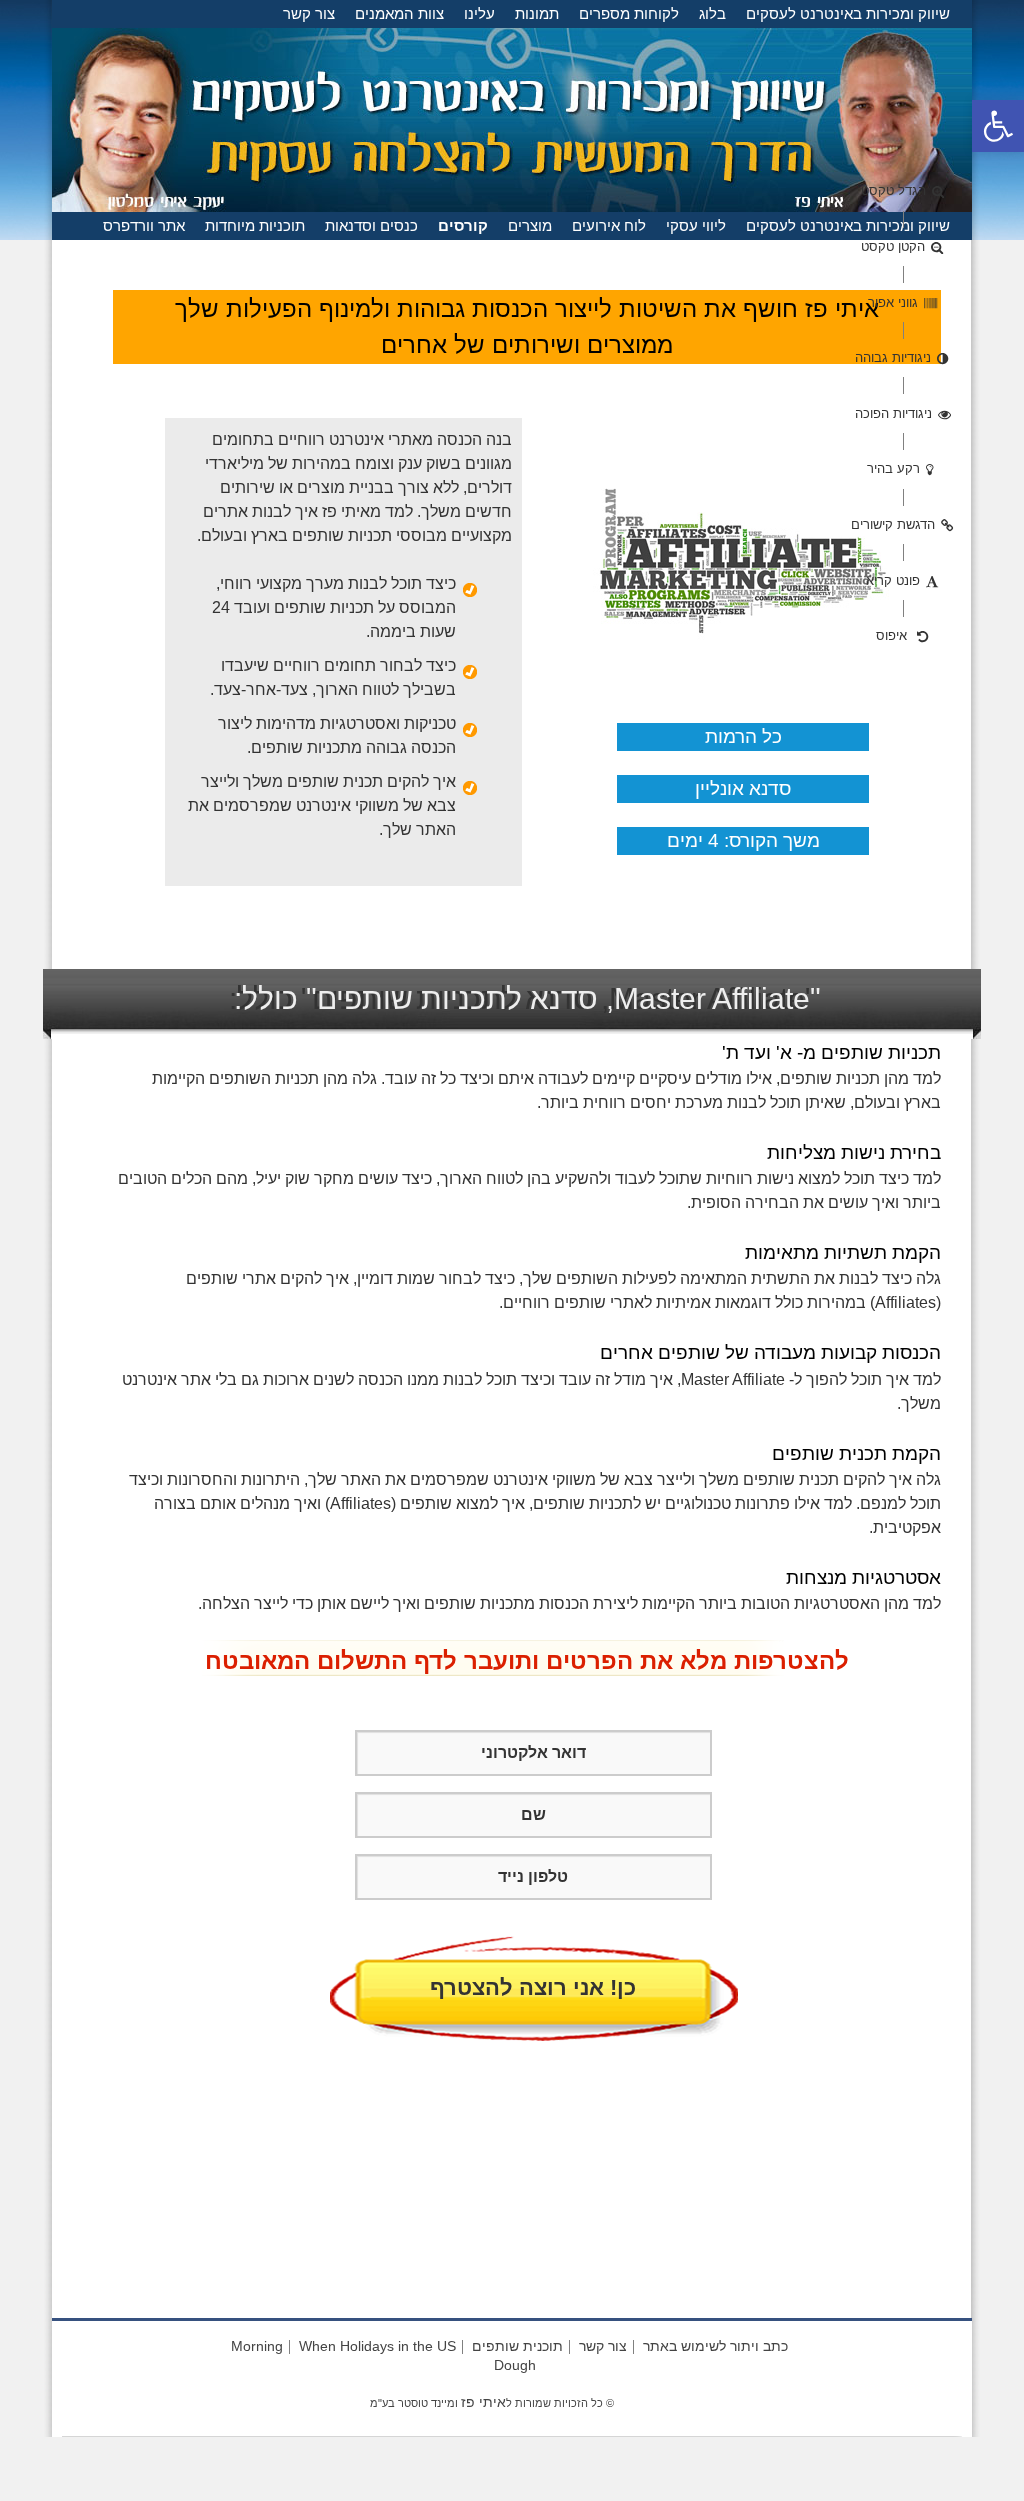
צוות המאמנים (399, 13)
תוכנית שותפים (517, 2346)
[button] (998, 126)
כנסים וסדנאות (371, 225)
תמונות (537, 13)
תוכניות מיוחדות (255, 225)
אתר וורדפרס (144, 225)
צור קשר (309, 13)
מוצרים (530, 225)
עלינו (479, 13)
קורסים (463, 225)
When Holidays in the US (377, 2346)
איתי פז (483, 2402)
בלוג (712, 13)
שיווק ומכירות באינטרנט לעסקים (848, 13)
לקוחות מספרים (629, 13)
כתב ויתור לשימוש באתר (715, 2346)
